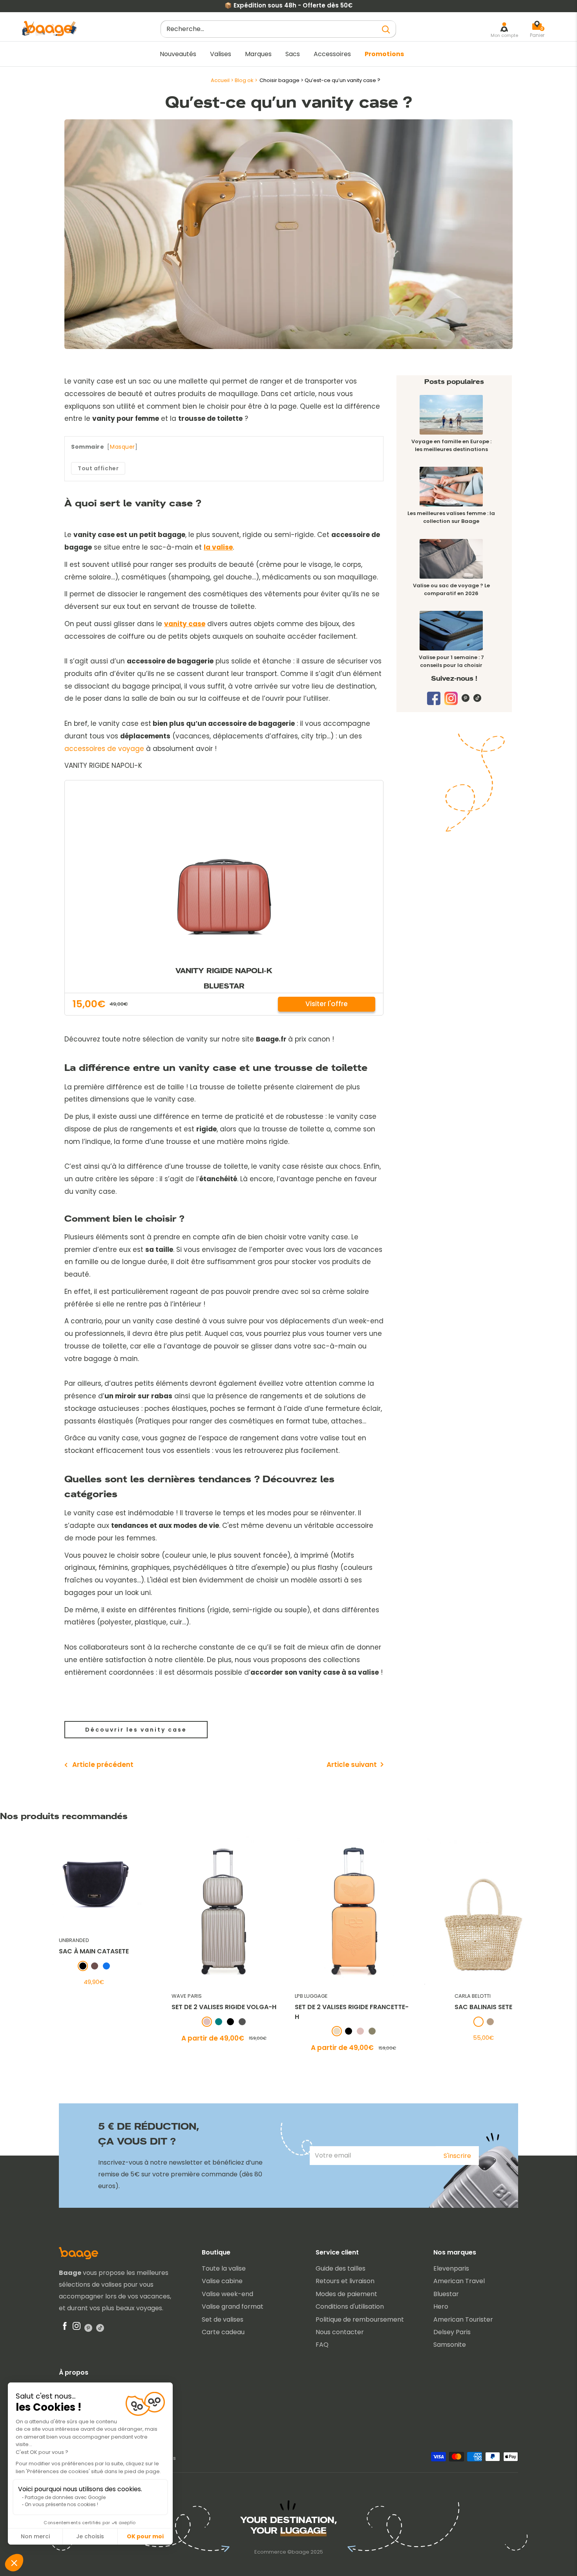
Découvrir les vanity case (136, 1730)
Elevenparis (451, 2268)
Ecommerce (270, 2552)
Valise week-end (227, 2294)
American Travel (459, 2281)
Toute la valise (224, 2268)
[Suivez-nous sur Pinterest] (466, 698)
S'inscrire (457, 2156)
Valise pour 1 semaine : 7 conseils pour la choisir (451, 661)
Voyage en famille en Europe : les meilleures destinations (451, 445)
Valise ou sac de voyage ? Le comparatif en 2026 (451, 589)
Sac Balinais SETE (483, 2007)
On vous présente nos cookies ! (61, 2504)
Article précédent (103, 1765)
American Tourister (463, 2319)
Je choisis (90, 2536)
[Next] (564, 1945)
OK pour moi (145, 2536)
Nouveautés (178, 54)
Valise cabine (222, 2281)
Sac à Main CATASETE (94, 1952)
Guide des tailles (341, 2268)
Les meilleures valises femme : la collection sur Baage (451, 517)
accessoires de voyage (104, 749)
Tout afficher (98, 468)
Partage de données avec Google (65, 2497)
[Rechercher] (386, 29)
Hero (441, 2307)
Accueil (220, 80)
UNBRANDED (74, 1940)
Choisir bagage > (282, 80)
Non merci (35, 2536)
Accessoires (332, 54)
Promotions (384, 54)
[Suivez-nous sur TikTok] (477, 698)
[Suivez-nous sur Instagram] (451, 701)
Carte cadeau (223, 2332)
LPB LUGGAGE (311, 1996)
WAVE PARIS (186, 1996)
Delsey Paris (452, 2332)
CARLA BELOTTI (473, 1996)
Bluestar (446, 2294)
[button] (14, 2563)
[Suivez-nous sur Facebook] (434, 698)
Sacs (293, 54)
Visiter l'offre (327, 1004)
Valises (221, 54)
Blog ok (244, 80)
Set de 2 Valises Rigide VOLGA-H (224, 2007)
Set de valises (223, 2319)
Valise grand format (233, 2307)
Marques (258, 54)
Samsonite (450, 2345)
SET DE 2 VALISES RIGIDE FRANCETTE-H (351, 2012)
